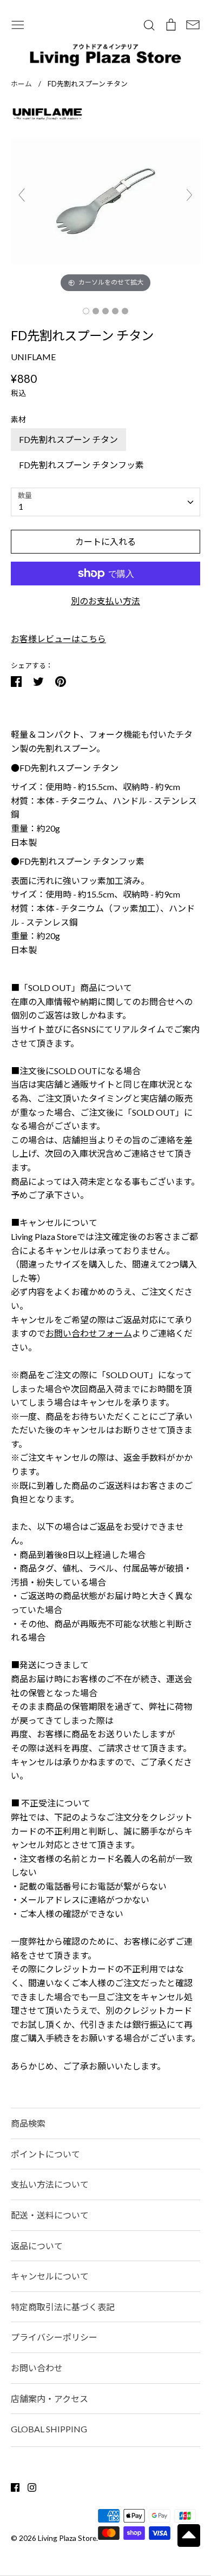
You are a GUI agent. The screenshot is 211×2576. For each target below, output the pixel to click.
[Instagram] (28, 2486)
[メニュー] (18, 23)
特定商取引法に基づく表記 (63, 2307)
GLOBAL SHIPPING (49, 2429)
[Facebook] (11, 2486)
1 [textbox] (21, 506)
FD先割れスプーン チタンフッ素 (81, 465)
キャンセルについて (50, 2276)
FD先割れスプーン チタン (68, 439)
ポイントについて (45, 2154)
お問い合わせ (37, 2368)
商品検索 (28, 2123)
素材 (18, 419)
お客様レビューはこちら (58, 639)
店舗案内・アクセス (50, 2399)
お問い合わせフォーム (89, 1333)
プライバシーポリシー (54, 2337)
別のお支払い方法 (105, 601)
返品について (37, 2246)
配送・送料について (50, 2215)
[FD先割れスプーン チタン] (86, 311)
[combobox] (105, 502)
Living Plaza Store (67, 2538)
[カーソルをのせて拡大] (105, 199)
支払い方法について (50, 2184)
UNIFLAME (33, 357)
